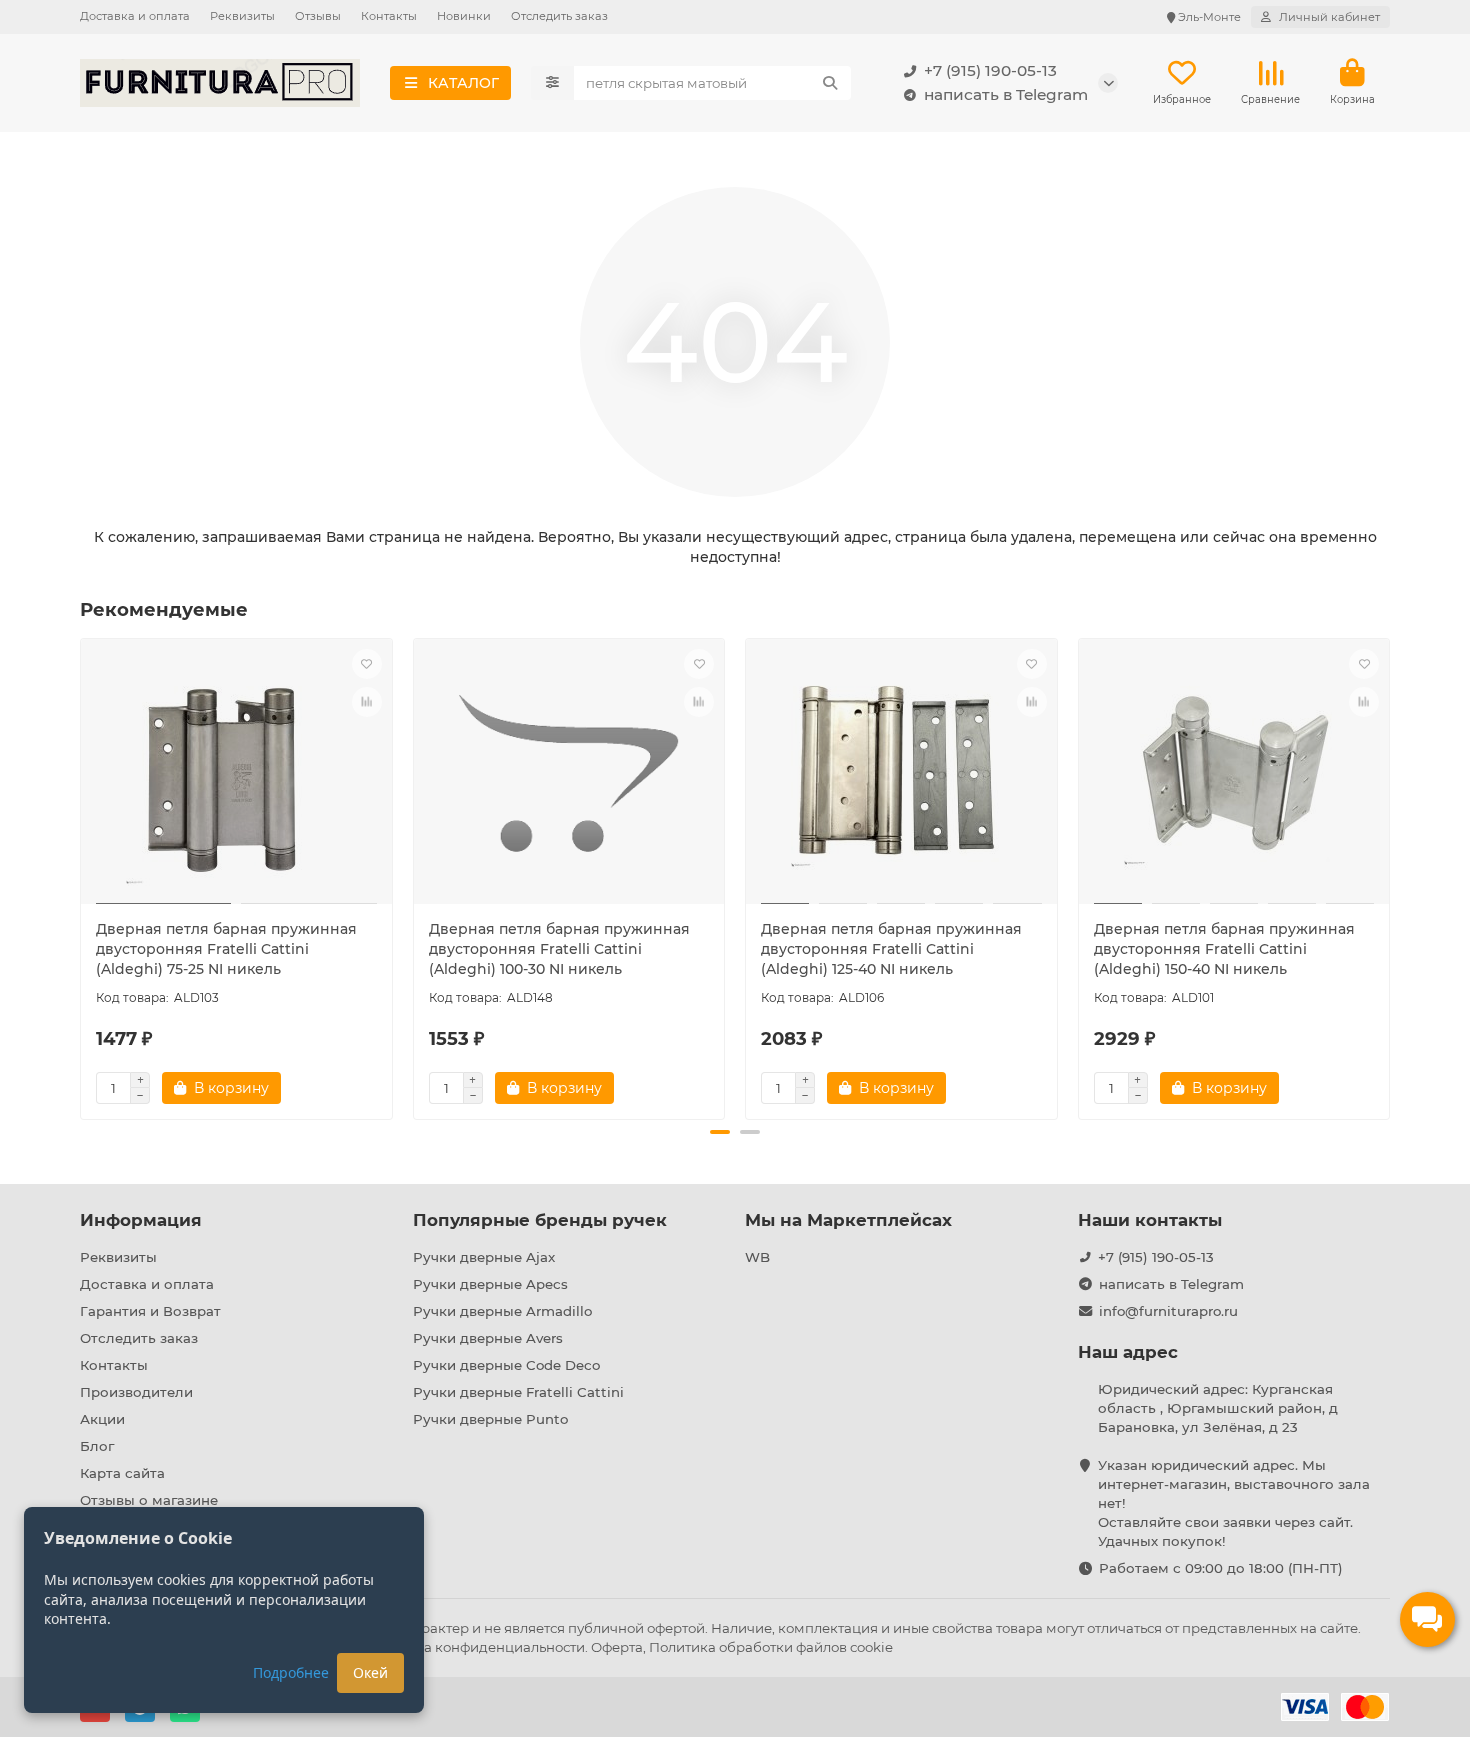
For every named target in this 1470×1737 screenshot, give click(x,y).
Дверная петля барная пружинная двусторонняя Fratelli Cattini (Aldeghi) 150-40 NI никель (1224, 949)
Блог (97, 1446)
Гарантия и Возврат (150, 1311)
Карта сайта (122, 1473)
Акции (102, 1419)
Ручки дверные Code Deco (506, 1365)
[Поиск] (830, 83)
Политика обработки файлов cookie (771, 1647)
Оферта (617, 1647)
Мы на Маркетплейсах (848, 1220)
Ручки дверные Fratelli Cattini (518, 1392)
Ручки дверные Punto (490, 1419)
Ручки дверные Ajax (484, 1257)
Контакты (389, 16)
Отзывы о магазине (149, 1500)
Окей (370, 1672)
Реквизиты (242, 16)
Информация (141, 1220)
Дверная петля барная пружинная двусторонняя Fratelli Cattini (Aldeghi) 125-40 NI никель (891, 949)
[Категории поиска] (552, 83)
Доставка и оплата (135, 16)
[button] (82, 876)
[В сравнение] (367, 702)
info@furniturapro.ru (1168, 1311)
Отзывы (318, 16)
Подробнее (291, 1672)
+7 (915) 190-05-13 (990, 70)
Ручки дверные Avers (488, 1338)
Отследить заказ (559, 16)
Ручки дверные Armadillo (502, 1311)
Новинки (464, 16)
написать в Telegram (1006, 94)
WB (757, 1257)
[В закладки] (367, 664)
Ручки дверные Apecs (490, 1284)
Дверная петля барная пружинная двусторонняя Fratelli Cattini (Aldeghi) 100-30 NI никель (559, 949)
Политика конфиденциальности (475, 1647)
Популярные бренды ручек (540, 1220)
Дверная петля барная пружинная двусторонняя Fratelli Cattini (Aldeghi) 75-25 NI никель (226, 949)
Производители (136, 1392)
